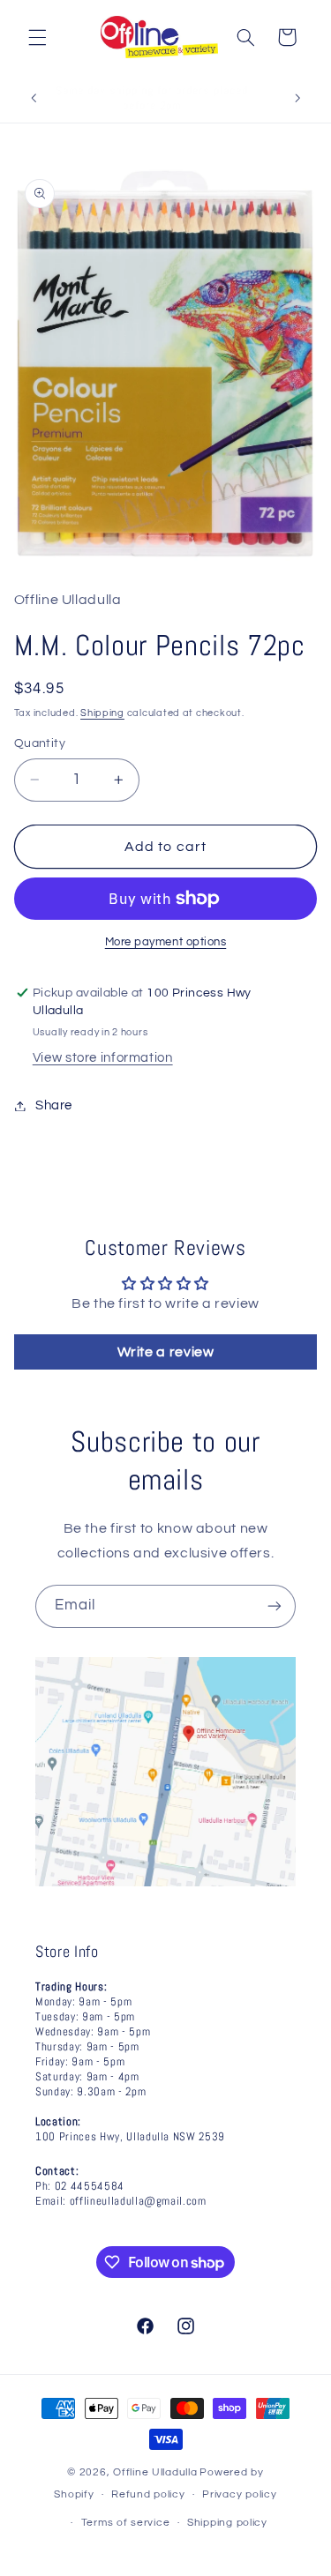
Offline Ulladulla (155, 2472)
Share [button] (54, 1105)
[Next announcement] (297, 99)
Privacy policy (239, 2494)
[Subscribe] (275, 1606)
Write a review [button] (166, 1352)
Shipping (102, 713)
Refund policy (148, 2494)
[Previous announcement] (34, 99)
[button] (37, 37)
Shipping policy (227, 2523)
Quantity (40, 743)
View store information (103, 1058)
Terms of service (126, 2523)
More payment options (166, 942)
